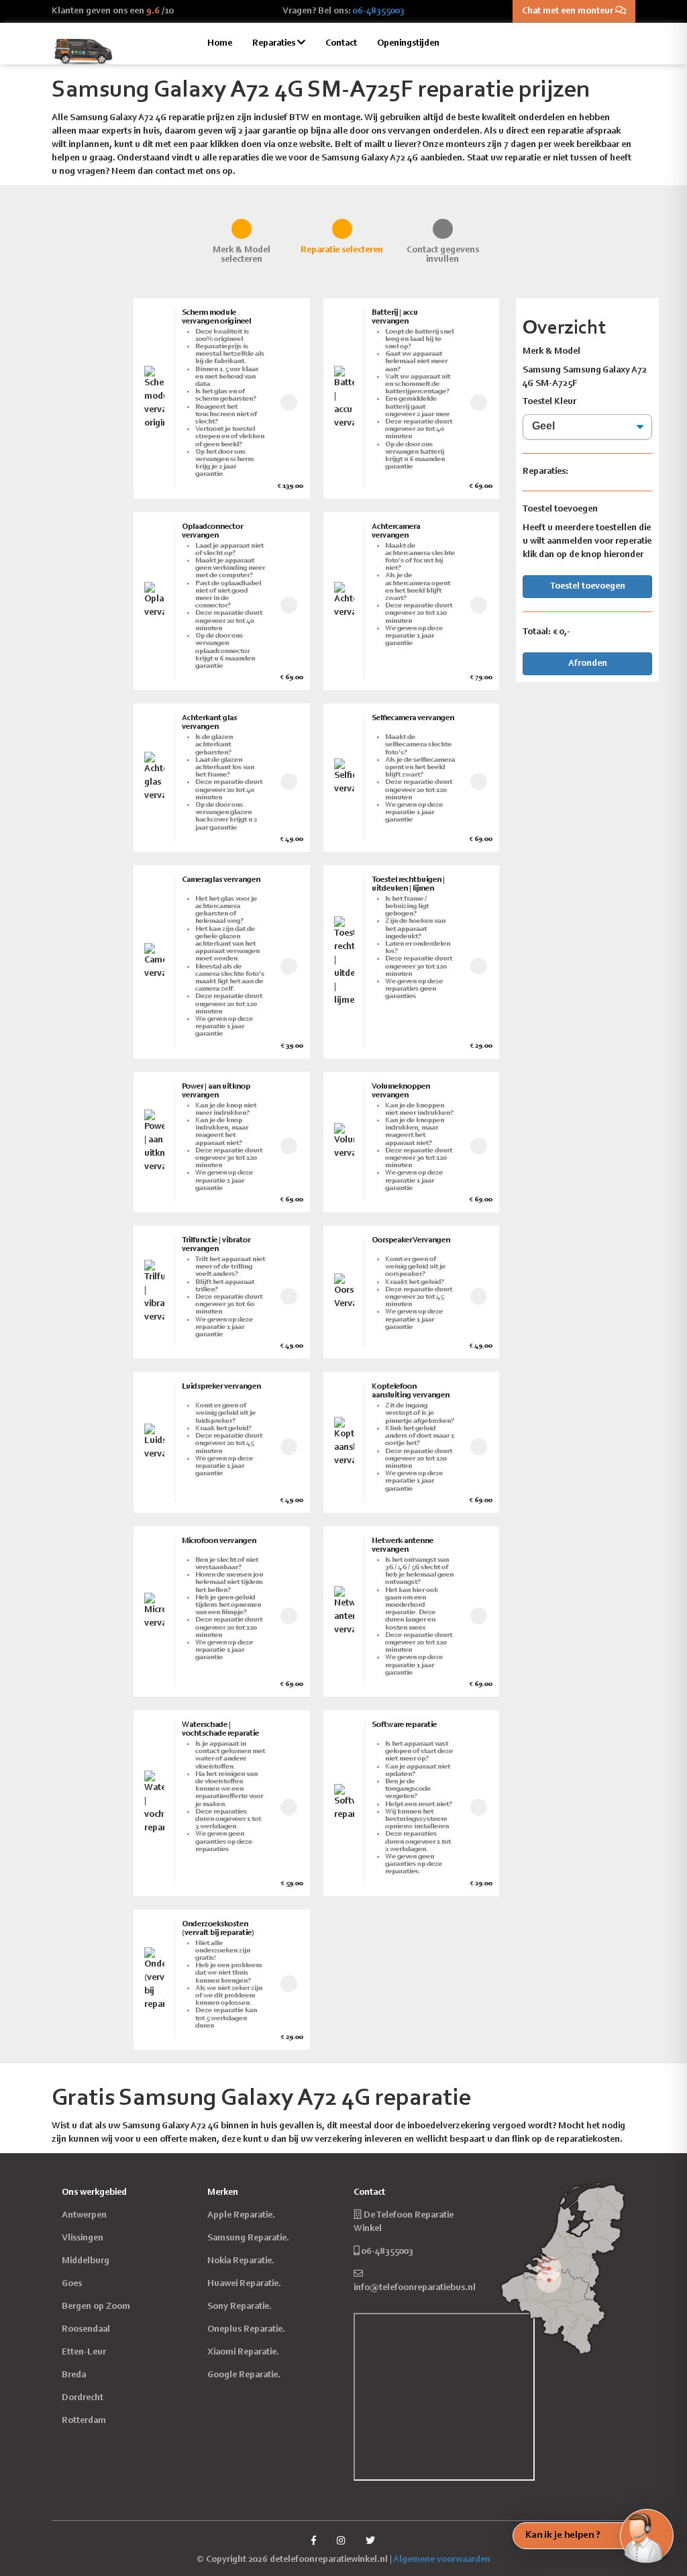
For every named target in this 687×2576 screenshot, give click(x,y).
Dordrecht (83, 2398)
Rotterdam (84, 2421)
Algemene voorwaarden (442, 2560)
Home (220, 44)
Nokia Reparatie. (241, 2261)
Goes (72, 2284)
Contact (341, 44)
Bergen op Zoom (96, 2307)
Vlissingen (83, 2238)
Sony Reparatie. (240, 2307)
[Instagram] (341, 2542)
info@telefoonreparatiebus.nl (415, 2288)
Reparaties (275, 44)
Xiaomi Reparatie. (243, 2352)
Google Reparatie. (244, 2375)
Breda (74, 2375)
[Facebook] (314, 2542)
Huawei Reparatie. (244, 2284)
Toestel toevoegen (588, 587)
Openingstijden (408, 44)
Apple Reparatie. (241, 2216)
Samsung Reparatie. (248, 2238)
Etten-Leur (84, 2352)
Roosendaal (86, 2330)
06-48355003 (379, 11)
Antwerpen (84, 2216)
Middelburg (86, 2261)
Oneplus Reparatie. (246, 2330)
